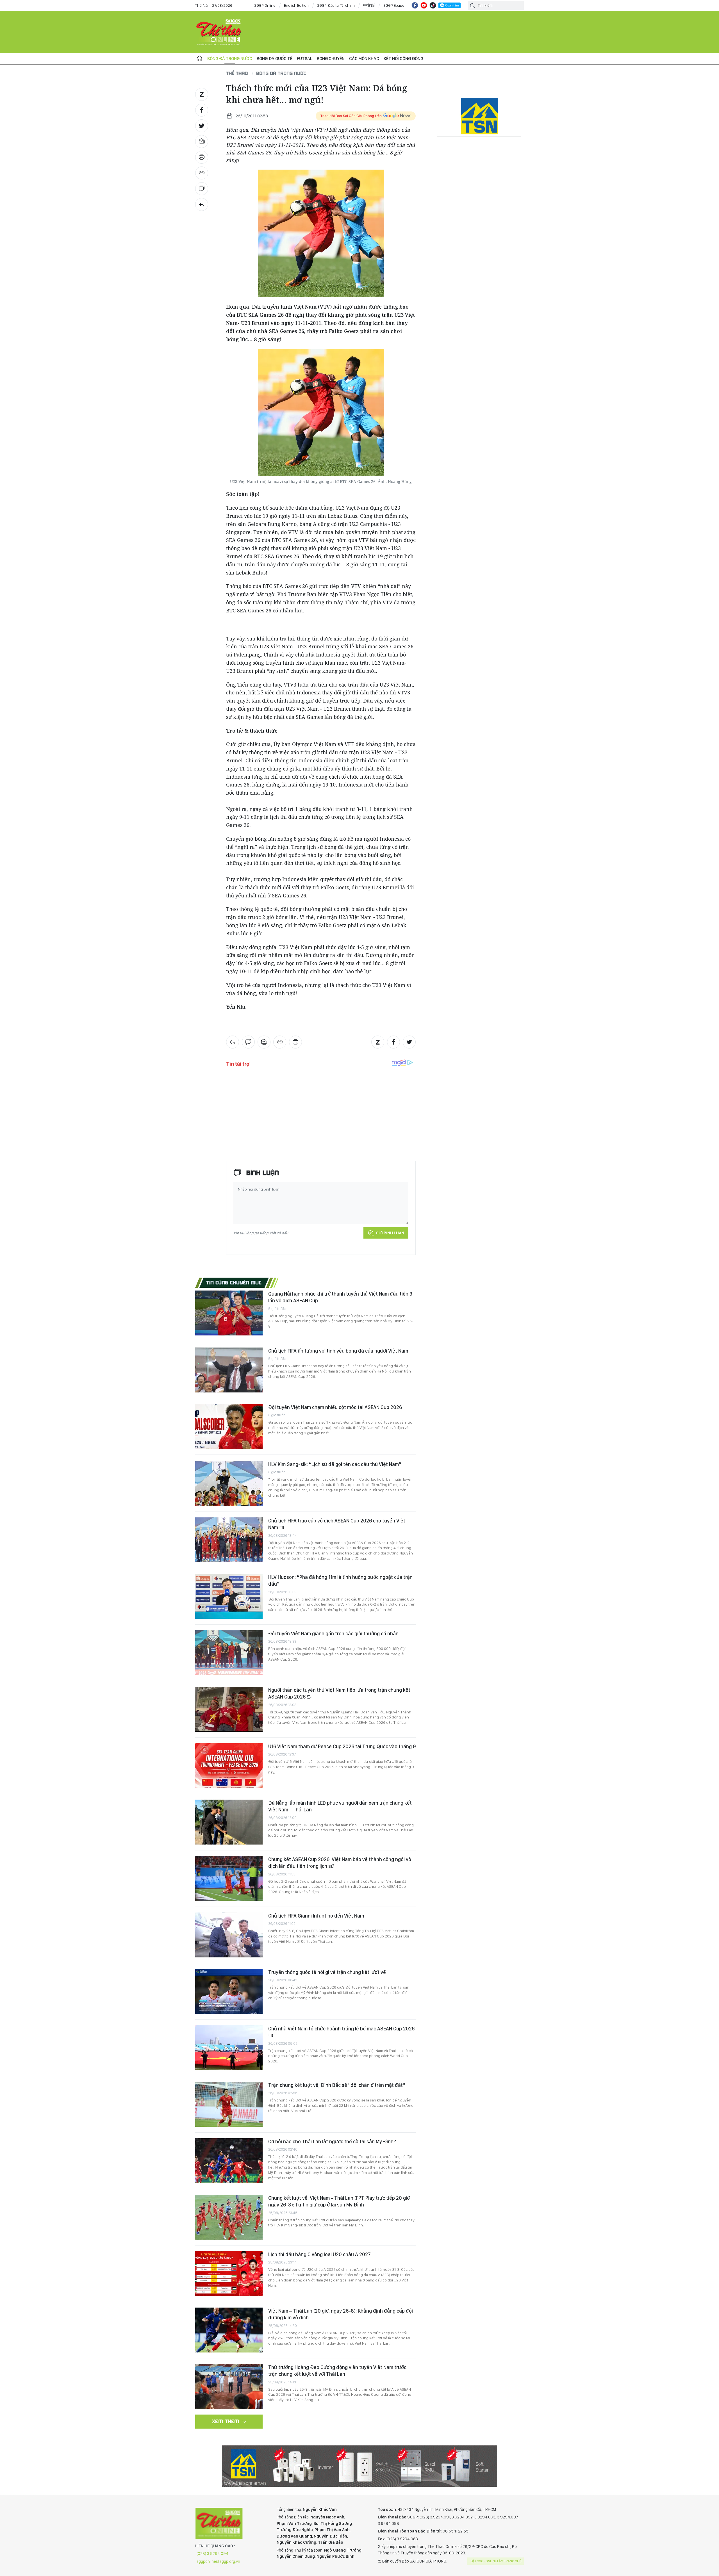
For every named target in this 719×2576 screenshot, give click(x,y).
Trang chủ (199, 59)
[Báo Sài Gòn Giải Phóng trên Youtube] (424, 5)
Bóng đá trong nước (230, 59)
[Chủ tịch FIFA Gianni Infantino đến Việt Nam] (229, 1935)
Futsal (305, 59)
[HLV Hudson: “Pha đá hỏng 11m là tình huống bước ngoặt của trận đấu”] (229, 1596)
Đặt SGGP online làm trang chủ (496, 2561)
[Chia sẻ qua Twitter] (202, 126)
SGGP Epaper (395, 5)
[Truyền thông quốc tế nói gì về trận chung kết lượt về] (229, 1991)
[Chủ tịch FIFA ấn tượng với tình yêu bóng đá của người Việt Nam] (229, 1370)
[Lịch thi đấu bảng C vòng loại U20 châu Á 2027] (229, 2274)
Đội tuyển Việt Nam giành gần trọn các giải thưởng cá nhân (333, 1634)
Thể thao (237, 73)
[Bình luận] (202, 189)
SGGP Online (265, 5)
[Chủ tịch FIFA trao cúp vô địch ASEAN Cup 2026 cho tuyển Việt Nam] (229, 1540)
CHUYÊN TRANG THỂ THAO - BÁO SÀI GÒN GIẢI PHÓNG (219, 32)
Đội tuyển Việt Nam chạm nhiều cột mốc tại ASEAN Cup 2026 (335, 1407)
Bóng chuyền (331, 59)
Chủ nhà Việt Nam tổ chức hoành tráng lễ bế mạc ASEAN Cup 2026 (341, 2029)
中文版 (369, 5)
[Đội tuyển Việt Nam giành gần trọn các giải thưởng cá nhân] (229, 1653)
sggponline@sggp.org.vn (218, 2561)
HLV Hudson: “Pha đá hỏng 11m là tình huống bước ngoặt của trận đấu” (340, 1580)
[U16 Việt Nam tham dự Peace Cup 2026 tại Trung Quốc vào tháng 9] (229, 1766)
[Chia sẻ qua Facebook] (202, 110)
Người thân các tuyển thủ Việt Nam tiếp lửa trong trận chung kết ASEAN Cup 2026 (339, 1693)
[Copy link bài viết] (202, 173)
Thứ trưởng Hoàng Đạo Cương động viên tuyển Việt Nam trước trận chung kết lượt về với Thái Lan (337, 2371)
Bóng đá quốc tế (275, 59)
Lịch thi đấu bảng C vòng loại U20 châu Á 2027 (319, 2254)
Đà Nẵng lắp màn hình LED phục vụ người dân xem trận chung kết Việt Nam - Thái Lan (340, 1806)
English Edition (296, 5)
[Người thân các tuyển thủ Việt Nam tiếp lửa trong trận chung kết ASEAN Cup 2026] (229, 1709)
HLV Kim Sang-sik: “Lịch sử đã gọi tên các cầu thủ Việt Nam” (335, 1464)
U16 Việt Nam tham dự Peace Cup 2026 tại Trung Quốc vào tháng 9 (342, 1746)
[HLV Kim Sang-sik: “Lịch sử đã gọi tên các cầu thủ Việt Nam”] (229, 1483)
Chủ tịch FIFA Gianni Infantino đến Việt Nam (316, 1916)
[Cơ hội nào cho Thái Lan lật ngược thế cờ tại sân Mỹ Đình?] (229, 2161)
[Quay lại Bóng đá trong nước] (202, 204)
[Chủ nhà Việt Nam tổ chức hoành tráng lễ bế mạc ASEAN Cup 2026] (229, 2048)
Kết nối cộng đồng (403, 59)
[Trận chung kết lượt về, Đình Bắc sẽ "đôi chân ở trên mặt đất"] (229, 2104)
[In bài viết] (202, 157)
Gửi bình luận (390, 1233)
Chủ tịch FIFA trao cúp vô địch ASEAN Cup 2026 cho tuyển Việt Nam (337, 1524)
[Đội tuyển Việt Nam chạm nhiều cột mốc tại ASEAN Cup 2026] (229, 1426)
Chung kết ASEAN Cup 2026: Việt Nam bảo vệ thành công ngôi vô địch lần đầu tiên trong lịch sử (340, 1863)
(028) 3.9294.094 (212, 2554)
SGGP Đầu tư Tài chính (336, 5)
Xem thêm (226, 2421)
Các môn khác (364, 59)
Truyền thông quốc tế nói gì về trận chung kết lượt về (327, 1972)
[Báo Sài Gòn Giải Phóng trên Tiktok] (433, 5)
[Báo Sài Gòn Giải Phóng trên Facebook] (415, 5)
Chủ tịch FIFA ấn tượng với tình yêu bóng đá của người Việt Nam (338, 1351)
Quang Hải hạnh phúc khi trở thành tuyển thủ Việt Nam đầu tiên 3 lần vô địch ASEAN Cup (340, 1297)
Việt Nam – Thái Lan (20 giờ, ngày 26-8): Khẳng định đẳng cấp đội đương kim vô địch (341, 2314)
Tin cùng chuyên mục (234, 1282)
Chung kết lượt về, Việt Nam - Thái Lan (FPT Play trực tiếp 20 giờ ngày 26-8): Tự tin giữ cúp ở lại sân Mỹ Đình (339, 2201)
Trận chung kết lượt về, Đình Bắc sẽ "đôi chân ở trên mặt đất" (337, 2085)
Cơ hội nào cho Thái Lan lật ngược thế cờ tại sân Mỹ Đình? (332, 2141)
